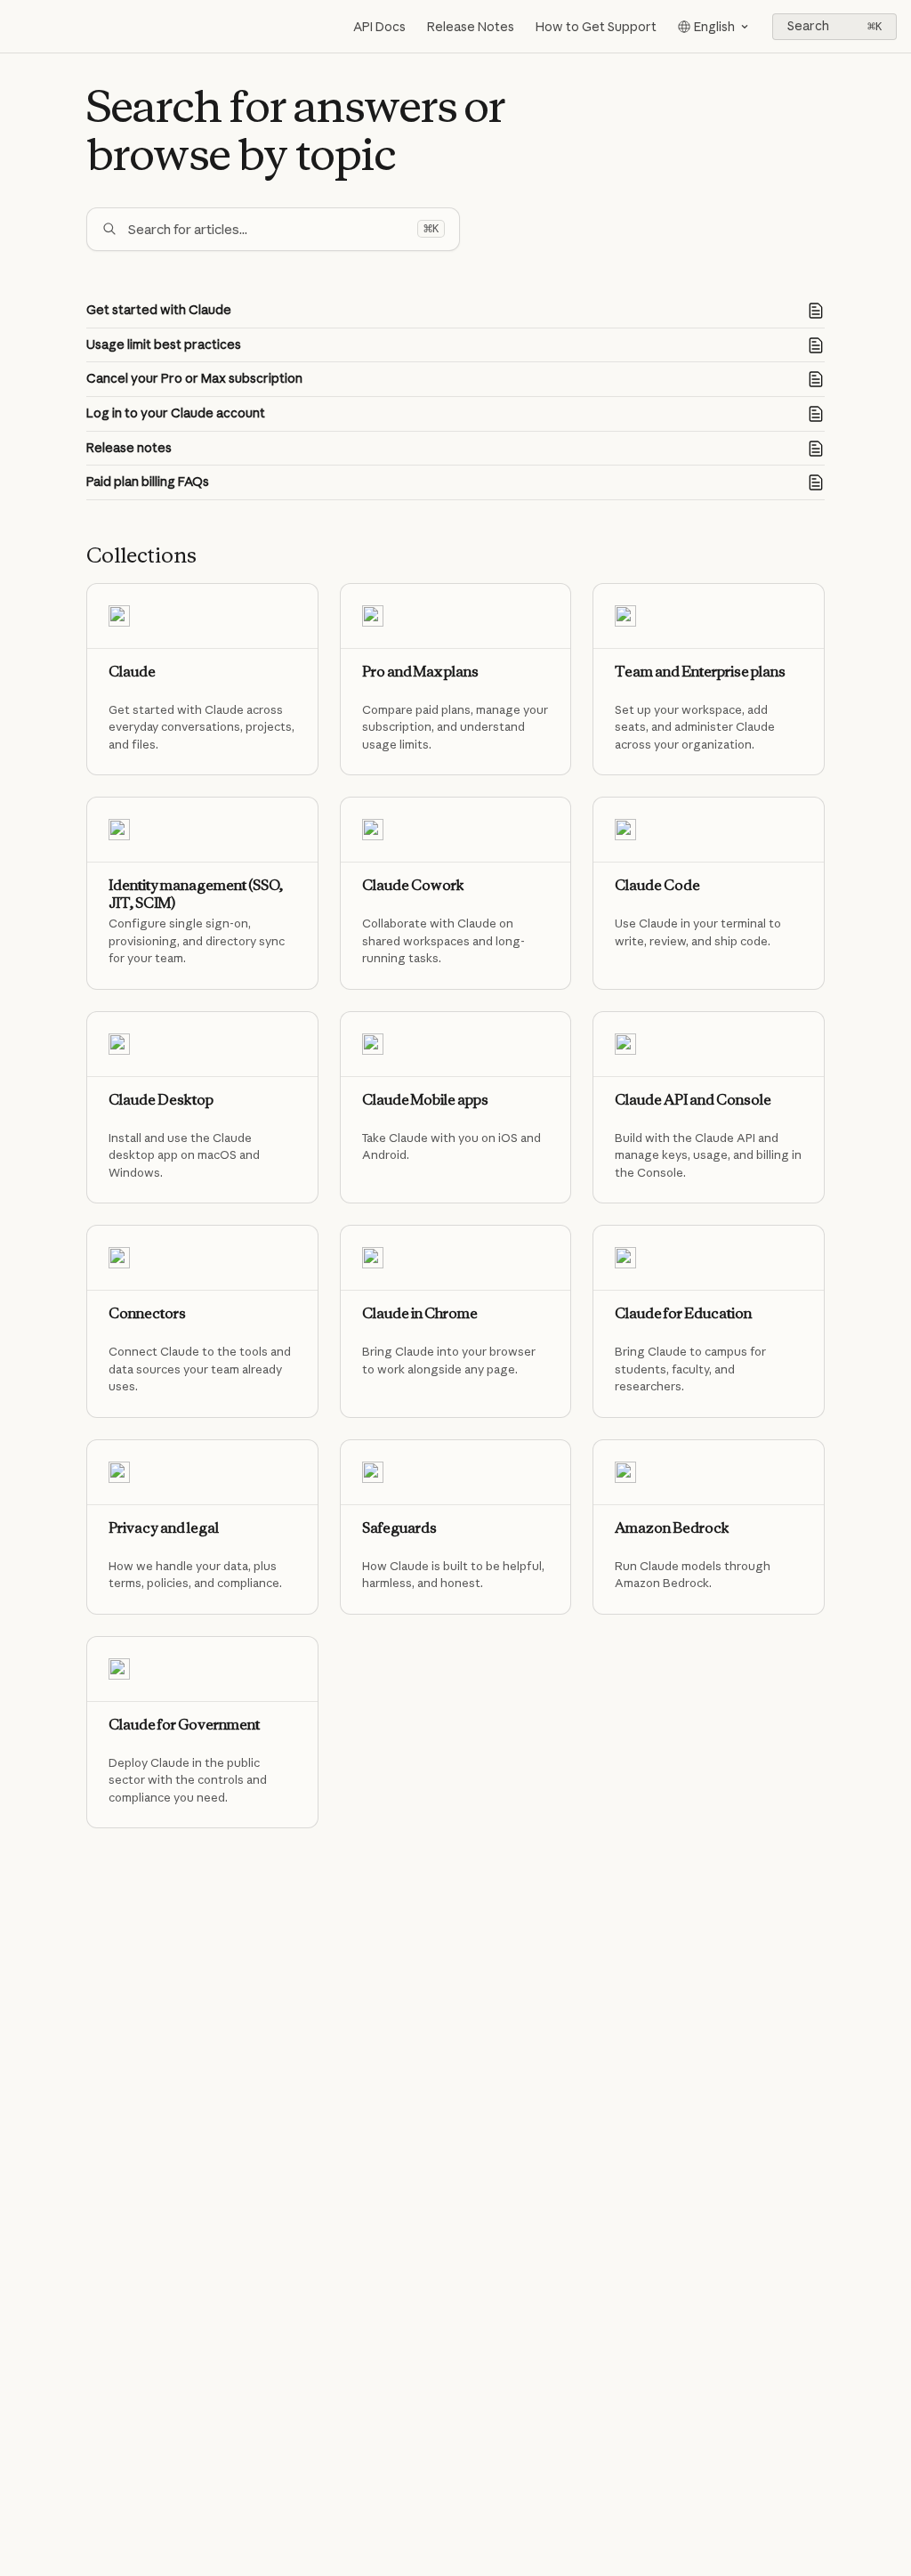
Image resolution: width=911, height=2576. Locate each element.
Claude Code (657, 885)
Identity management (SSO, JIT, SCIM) (196, 894)
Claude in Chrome (420, 1313)
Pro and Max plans (420, 672)
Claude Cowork (413, 885)
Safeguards (399, 1528)
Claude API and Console (693, 1100)
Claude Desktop (161, 1100)
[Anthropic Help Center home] (18, 27)
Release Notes (471, 27)
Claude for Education (683, 1313)
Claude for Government (184, 1725)
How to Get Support (596, 27)
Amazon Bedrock (672, 1528)
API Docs (379, 27)
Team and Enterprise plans (700, 672)
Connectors (147, 1313)
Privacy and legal (164, 1528)
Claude (132, 672)
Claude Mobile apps (425, 1100)
